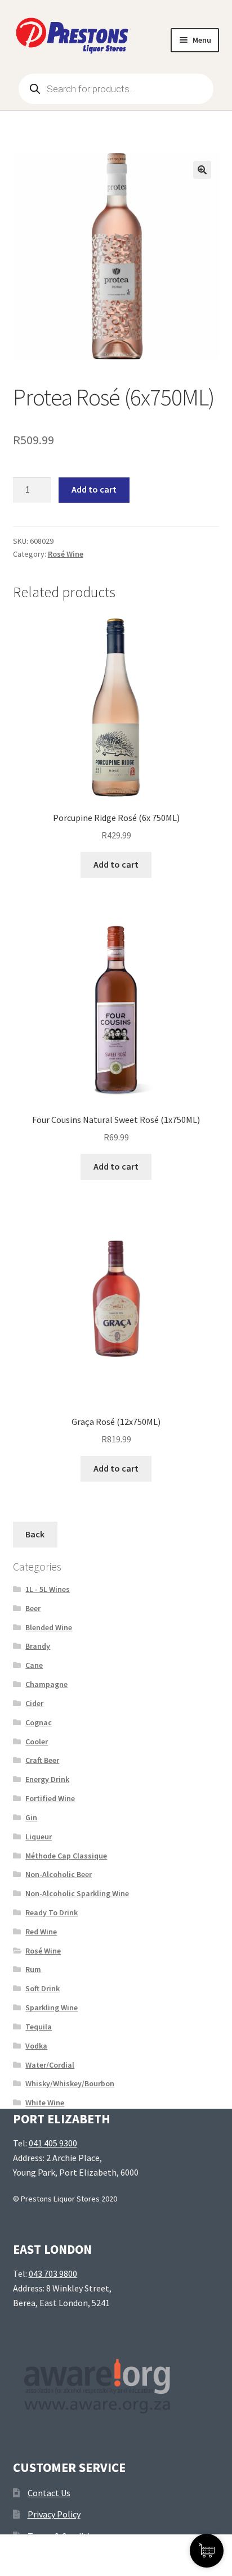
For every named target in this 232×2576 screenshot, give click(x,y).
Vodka (36, 2046)
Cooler (37, 1742)
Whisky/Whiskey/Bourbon (70, 2083)
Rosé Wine (66, 554)
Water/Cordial (50, 2065)
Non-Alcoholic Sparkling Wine (77, 1893)
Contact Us (49, 2493)
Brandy (38, 1646)
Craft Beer (42, 1760)
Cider (34, 1703)
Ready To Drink (52, 1912)
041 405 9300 (53, 2143)
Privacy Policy (54, 2514)
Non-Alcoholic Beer (59, 1874)
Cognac (39, 1722)
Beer (33, 1608)
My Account (39, 2557)
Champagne (46, 1684)
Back (35, 1534)
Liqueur (39, 1837)
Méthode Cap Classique (66, 1856)
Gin (31, 1817)
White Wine (45, 2103)
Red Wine (41, 1932)
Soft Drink (43, 1988)
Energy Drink (47, 1779)
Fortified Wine (50, 1798)
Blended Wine (49, 1627)
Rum (33, 1969)
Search (116, 2557)
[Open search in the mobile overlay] (116, 89)
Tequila (39, 2027)
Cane (34, 1665)
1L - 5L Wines (48, 1589)
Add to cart (94, 489)
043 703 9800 (53, 2273)
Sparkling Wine (52, 2007)
